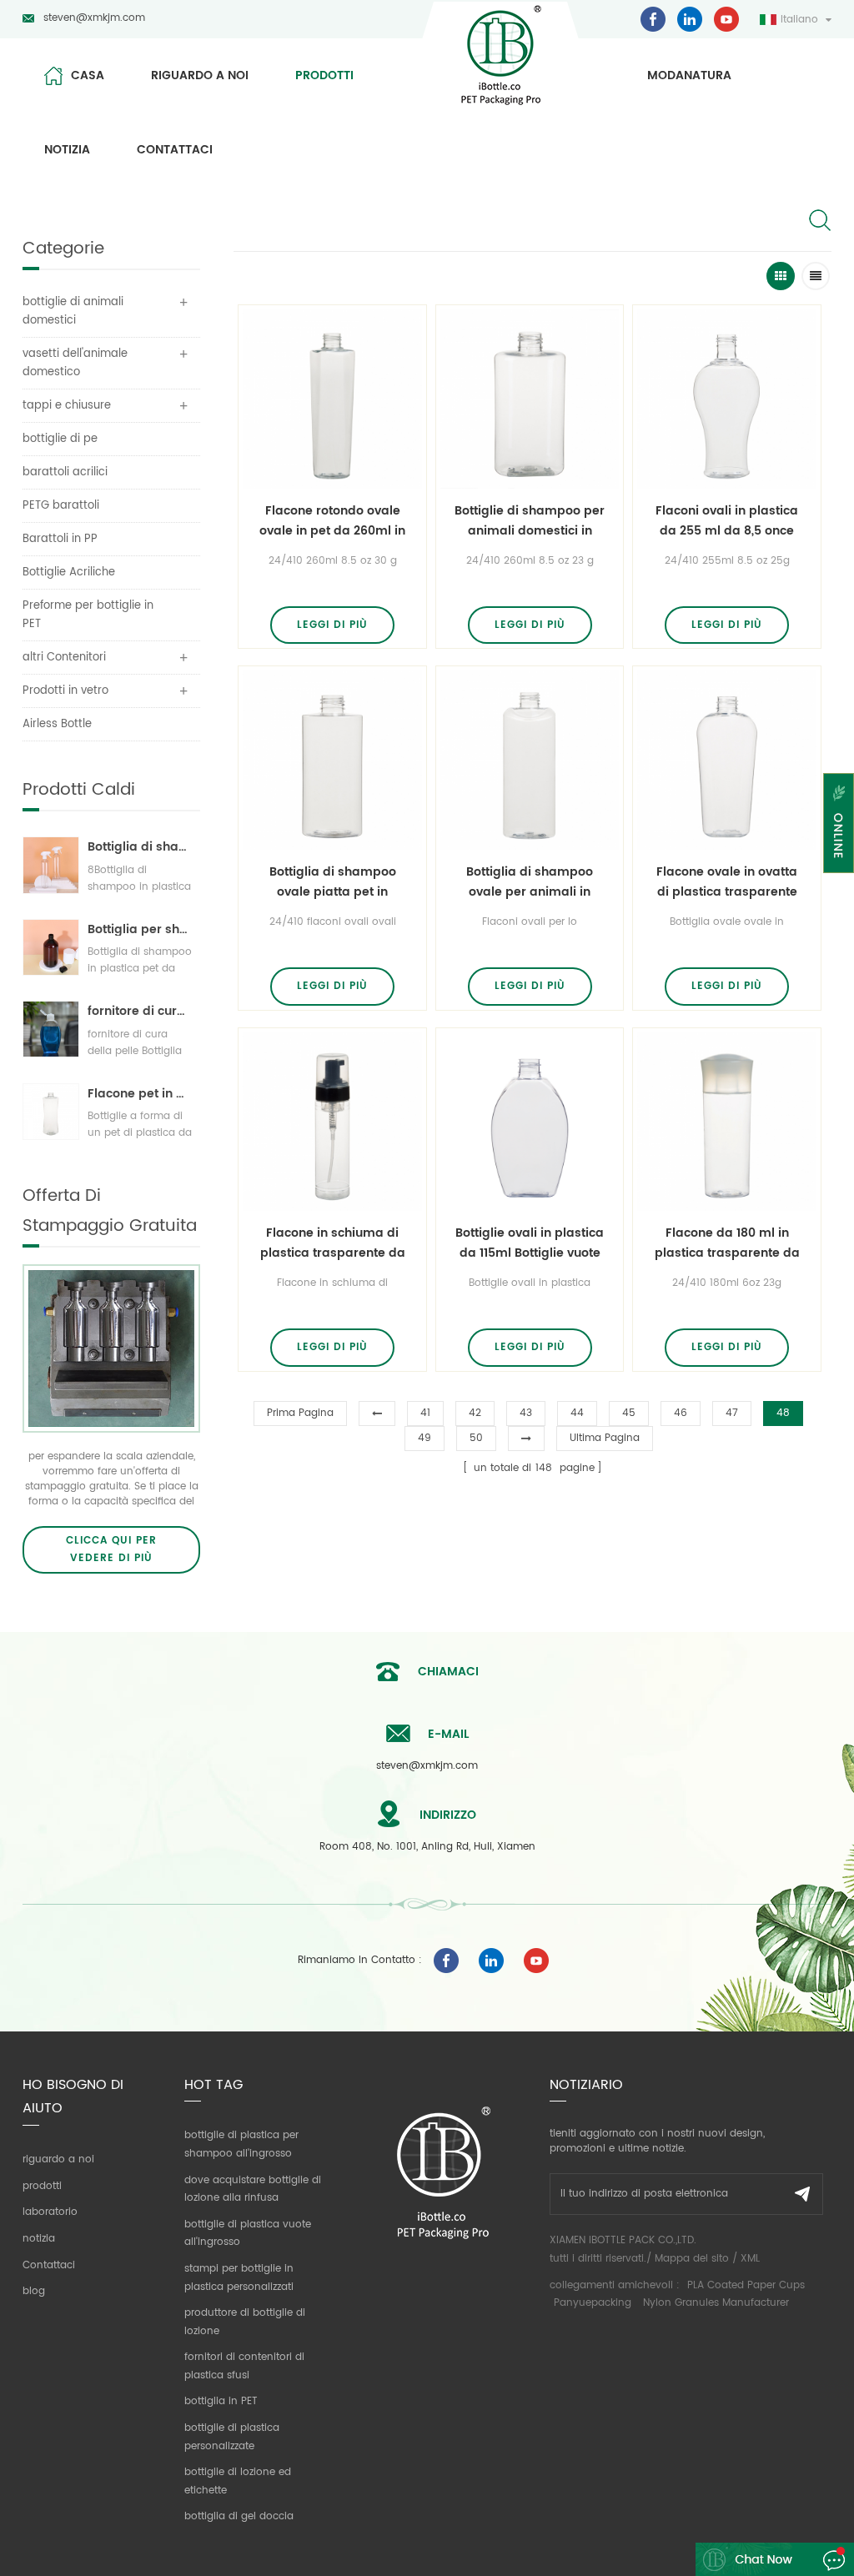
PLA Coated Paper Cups (746, 2285)
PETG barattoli (61, 506)
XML (750, 2259)
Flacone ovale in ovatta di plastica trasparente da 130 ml (727, 882)
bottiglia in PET (221, 2401)
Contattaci (175, 150)
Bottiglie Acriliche (69, 572)
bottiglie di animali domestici (73, 311)
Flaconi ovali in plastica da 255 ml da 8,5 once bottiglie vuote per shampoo (727, 521)
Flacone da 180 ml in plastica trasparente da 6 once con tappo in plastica (727, 1243)
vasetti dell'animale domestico (75, 363)
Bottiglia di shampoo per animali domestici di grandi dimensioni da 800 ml (140, 847)
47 (732, 1413)
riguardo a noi (200, 75)
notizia (67, 150)
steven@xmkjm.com (94, 18)
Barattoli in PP (60, 539)
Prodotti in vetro (65, 691)
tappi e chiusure (67, 406)
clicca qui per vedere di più (111, 1550)
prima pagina (300, 1413)
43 (526, 1413)
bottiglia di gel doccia (239, 2516)
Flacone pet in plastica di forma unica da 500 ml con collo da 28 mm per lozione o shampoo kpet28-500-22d (140, 1094)
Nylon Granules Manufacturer (716, 2303)
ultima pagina (605, 1438)
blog (34, 2291)
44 (577, 1413)
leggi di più (332, 625)
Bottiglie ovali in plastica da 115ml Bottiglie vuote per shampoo (530, 1243)
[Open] (839, 823)
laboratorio (50, 2212)
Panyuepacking (593, 2303)
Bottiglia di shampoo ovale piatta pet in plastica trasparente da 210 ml (333, 882)
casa (88, 75)
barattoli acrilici (65, 472)
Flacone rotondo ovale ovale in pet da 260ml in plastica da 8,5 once (332, 521)
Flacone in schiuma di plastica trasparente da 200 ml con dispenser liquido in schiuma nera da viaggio (333, 1243)
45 (629, 1413)
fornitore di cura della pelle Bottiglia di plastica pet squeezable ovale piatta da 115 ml (140, 1011)
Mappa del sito (692, 2259)
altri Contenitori (64, 658)
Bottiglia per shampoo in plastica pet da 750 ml (140, 929)
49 (424, 1438)
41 (425, 1413)
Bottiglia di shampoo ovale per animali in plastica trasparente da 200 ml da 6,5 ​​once (530, 882)
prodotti (324, 75)
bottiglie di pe (60, 439)
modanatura (689, 75)
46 (681, 1413)
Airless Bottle (57, 724)
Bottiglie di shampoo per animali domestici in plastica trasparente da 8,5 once (530, 521)
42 (475, 1413)
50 (476, 1438)
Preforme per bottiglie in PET (88, 615)
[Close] (839, 884)
